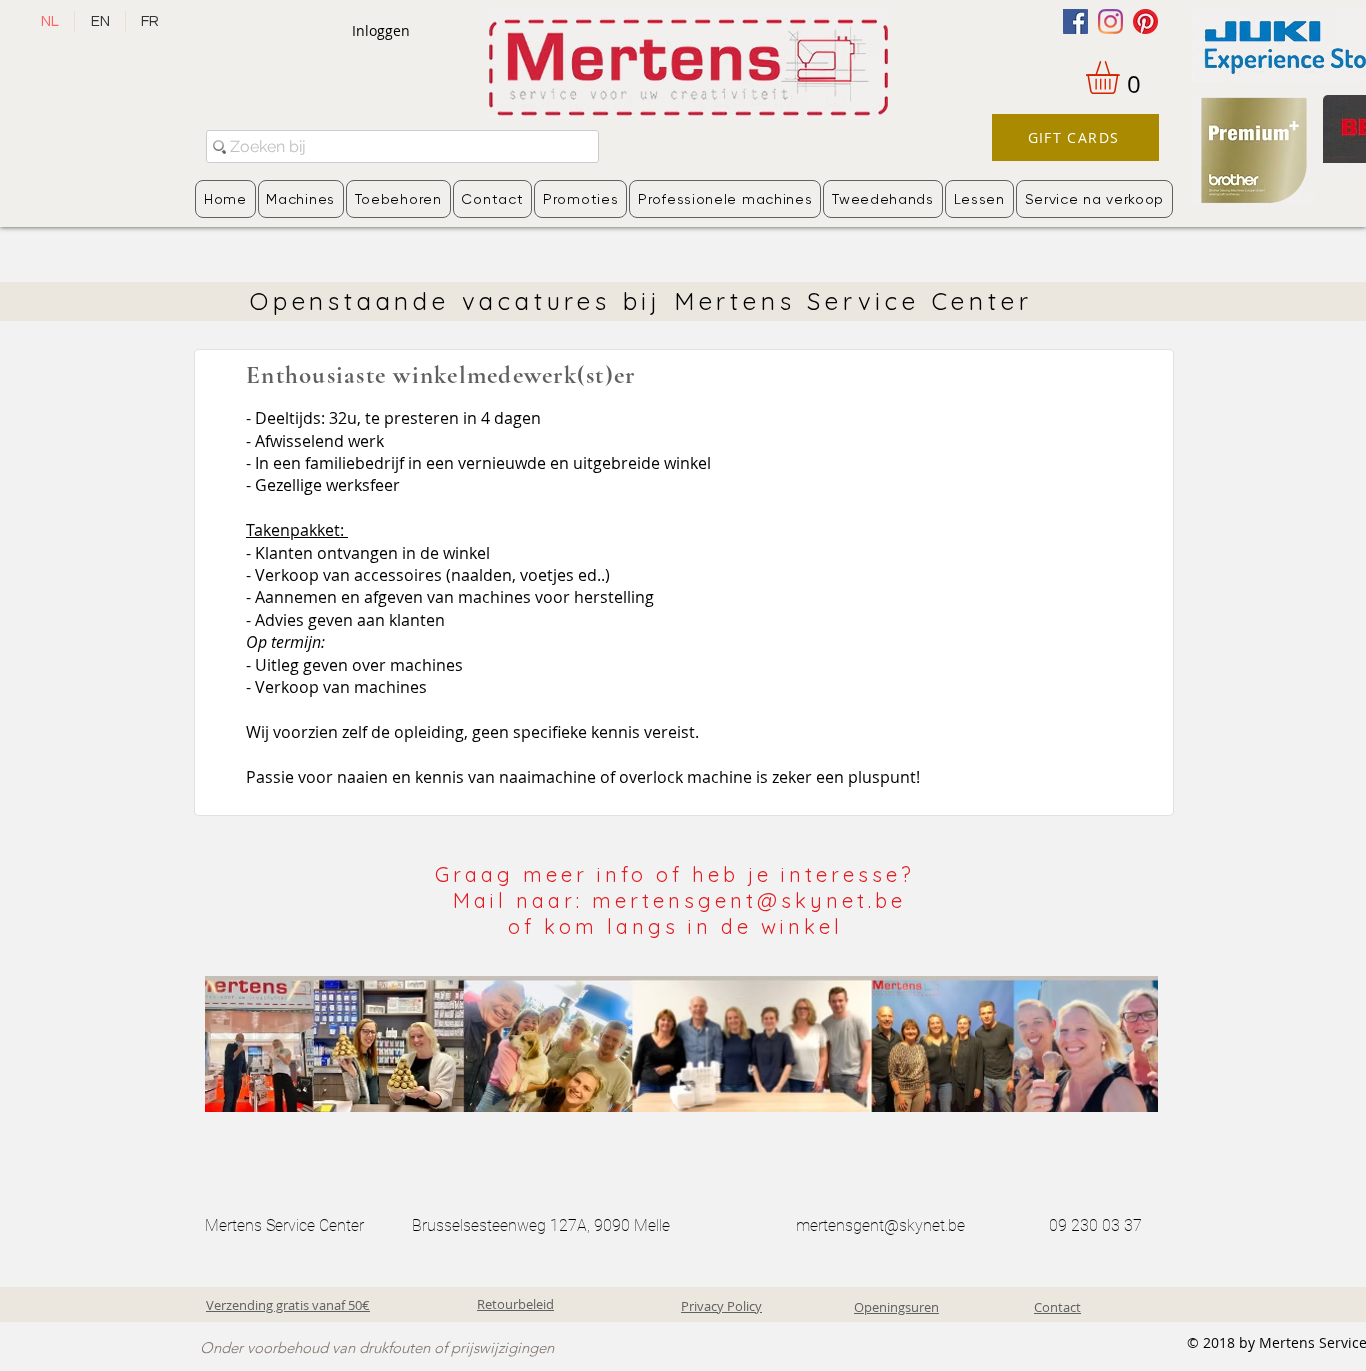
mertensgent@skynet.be (880, 1225)
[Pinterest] (1145, 21)
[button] (1122, 77)
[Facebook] (1075, 21)
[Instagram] (1110, 21)
